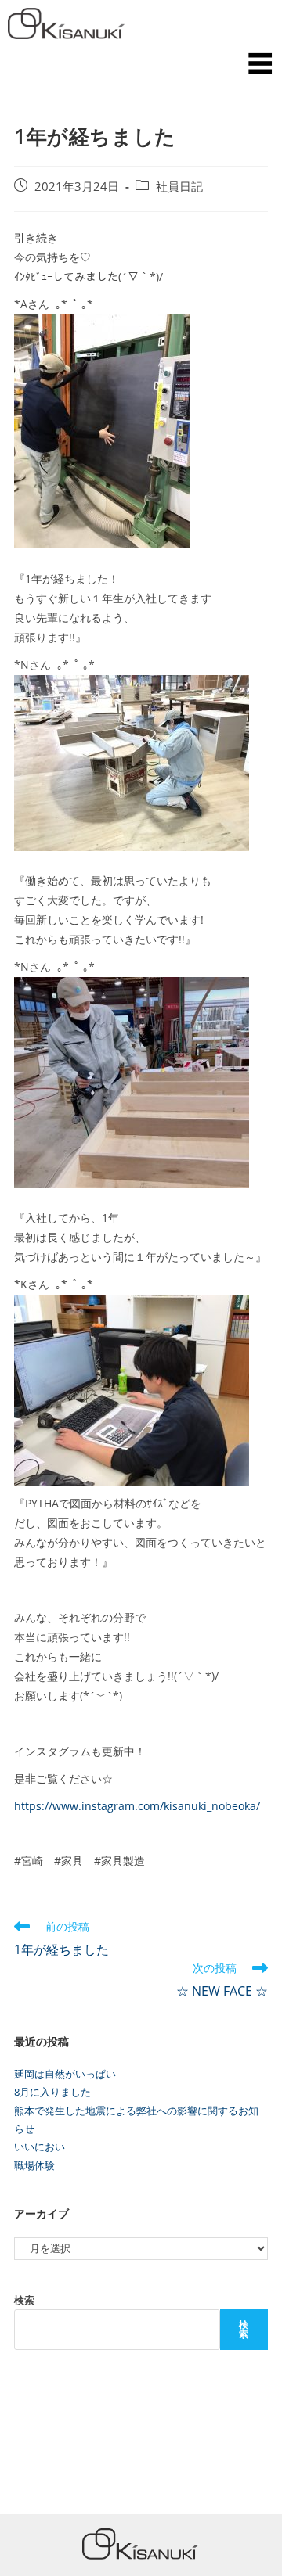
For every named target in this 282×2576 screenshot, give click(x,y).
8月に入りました (52, 2092)
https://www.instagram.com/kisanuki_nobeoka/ (137, 1806)
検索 (24, 2300)
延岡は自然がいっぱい (65, 2074)
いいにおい (40, 2147)
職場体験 (34, 2165)
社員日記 (179, 187)
